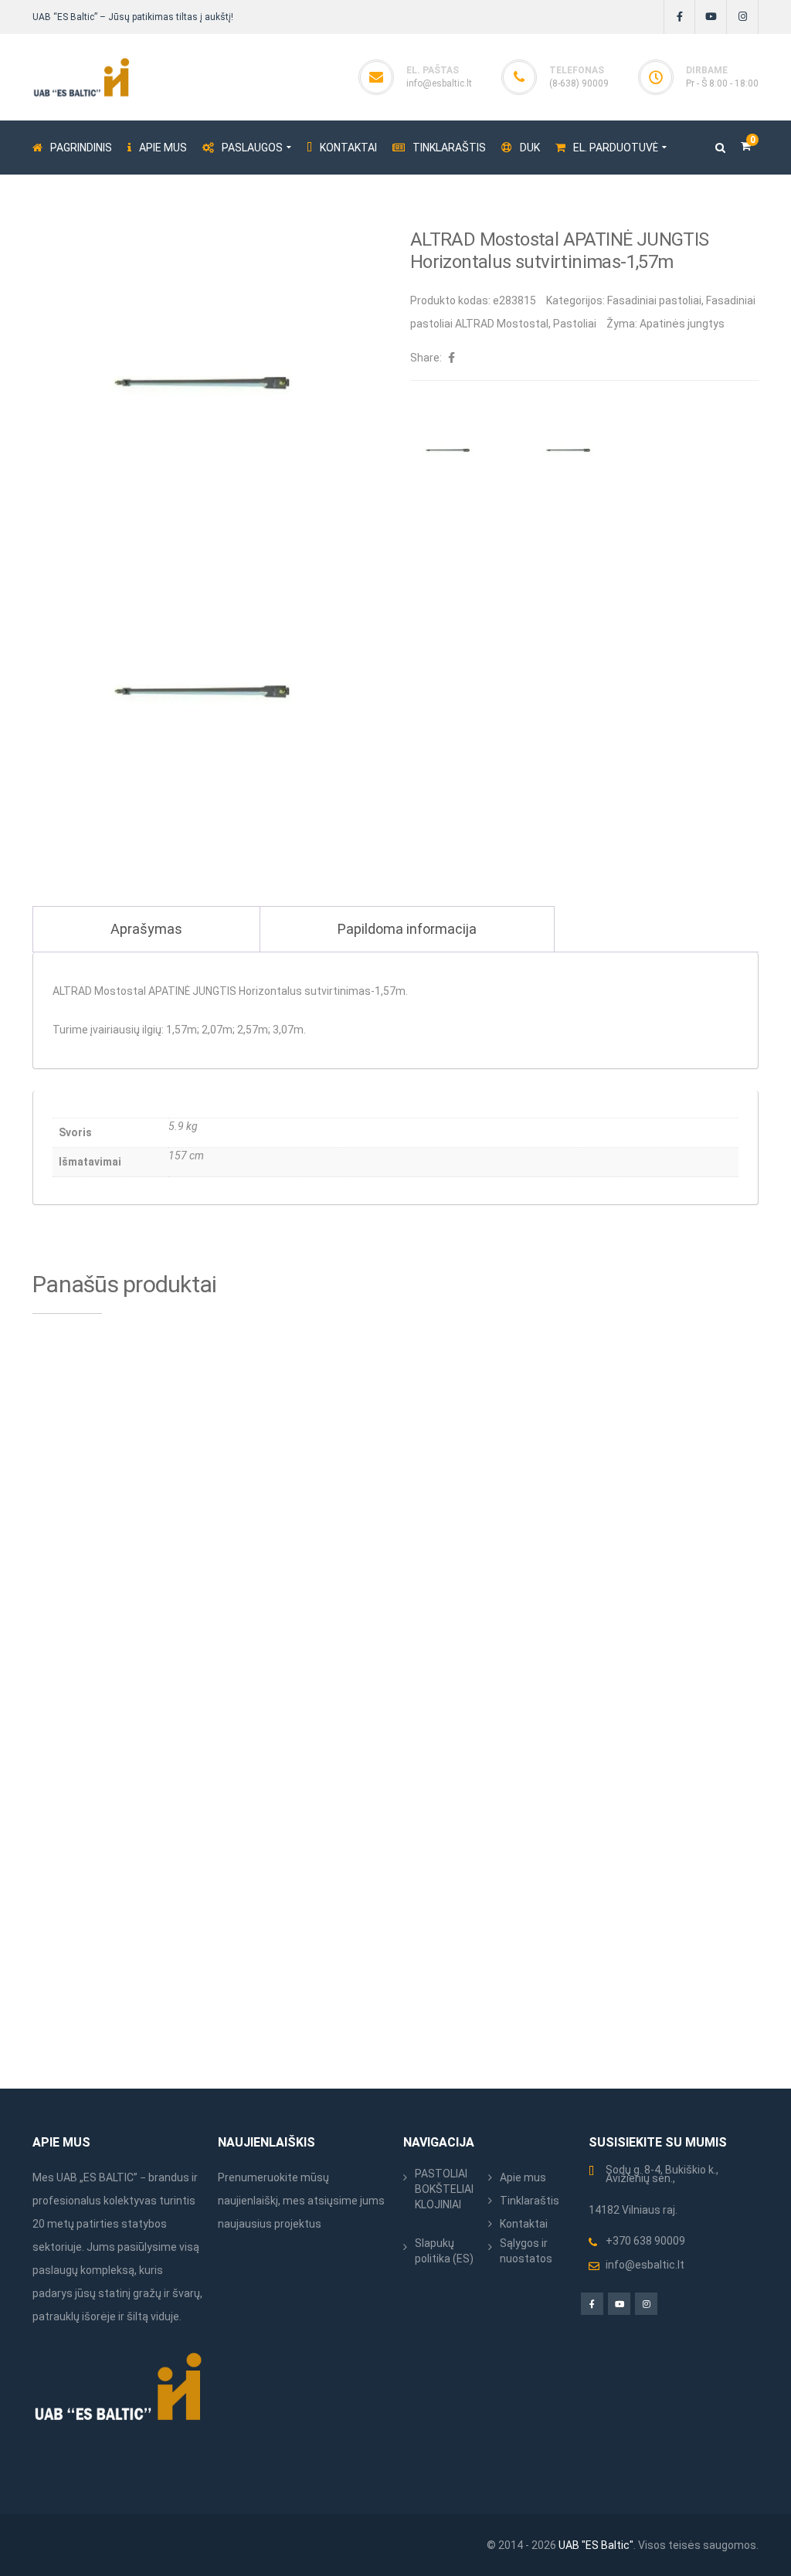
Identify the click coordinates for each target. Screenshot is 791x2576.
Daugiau (554, 1578)
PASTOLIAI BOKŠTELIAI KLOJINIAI (444, 2189)
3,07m (288, 1030)
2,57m (253, 1030)
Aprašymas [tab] (146, 929)
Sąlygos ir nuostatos (526, 2251)
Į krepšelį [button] (183, 1578)
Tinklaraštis (530, 2201)
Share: (426, 358)
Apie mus (523, 2177)
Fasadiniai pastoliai (654, 300)
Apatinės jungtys (682, 324)
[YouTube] (711, 17)
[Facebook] (679, 17)
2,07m (217, 1030)
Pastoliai (575, 324)
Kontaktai (524, 2224)
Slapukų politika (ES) (444, 2251)
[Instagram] (743, 17)
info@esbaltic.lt (439, 83)
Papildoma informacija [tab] (407, 929)
